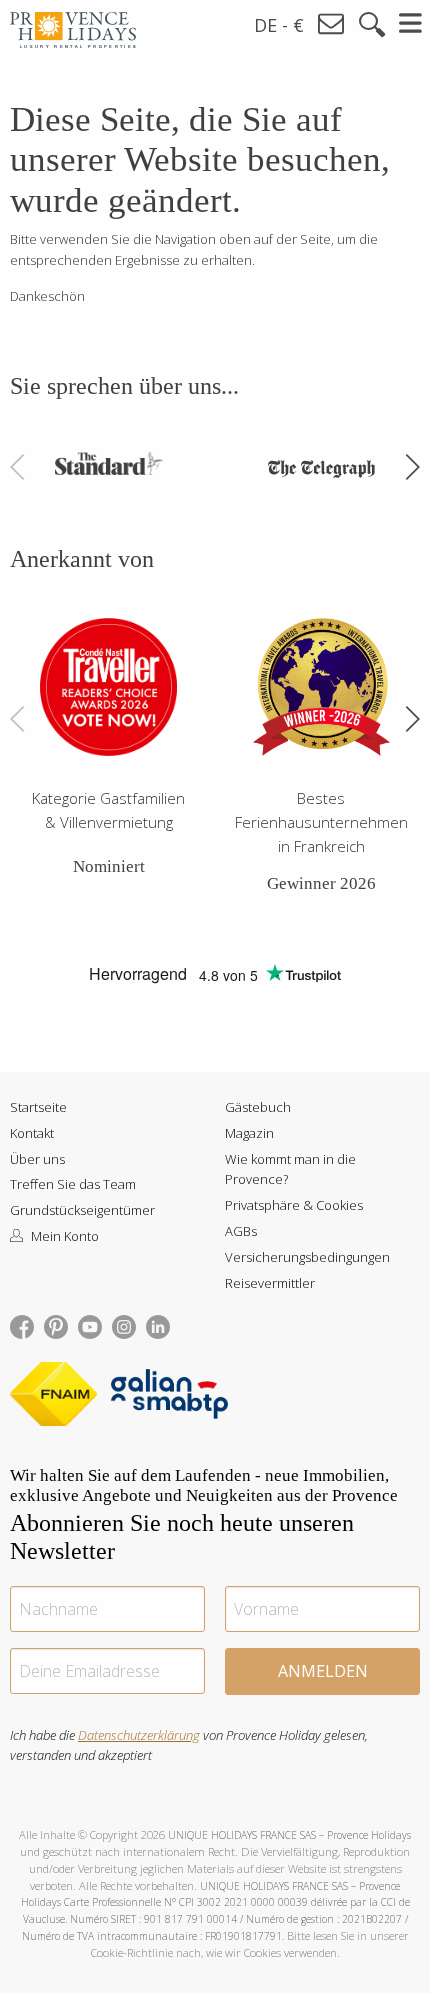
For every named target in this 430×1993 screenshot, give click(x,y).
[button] (412, 467)
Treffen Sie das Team (73, 1184)
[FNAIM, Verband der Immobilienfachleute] (58, 1398)
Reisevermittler (270, 1283)
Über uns (37, 1159)
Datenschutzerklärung (139, 1735)
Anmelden (323, 1671)
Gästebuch (258, 1107)
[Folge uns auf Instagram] (124, 1325)
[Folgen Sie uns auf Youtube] (90, 1325)
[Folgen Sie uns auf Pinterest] (56, 1325)
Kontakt (32, 1133)
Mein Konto (63, 1236)
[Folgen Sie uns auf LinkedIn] (158, 1325)
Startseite (38, 1107)
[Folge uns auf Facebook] (22, 1325)
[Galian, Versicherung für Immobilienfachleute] (169, 1398)
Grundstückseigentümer (82, 1210)
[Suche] (372, 25)
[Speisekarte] (411, 23)
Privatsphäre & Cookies (294, 1205)
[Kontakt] (332, 24)
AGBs (241, 1231)
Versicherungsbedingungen (307, 1257)
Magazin (249, 1133)
